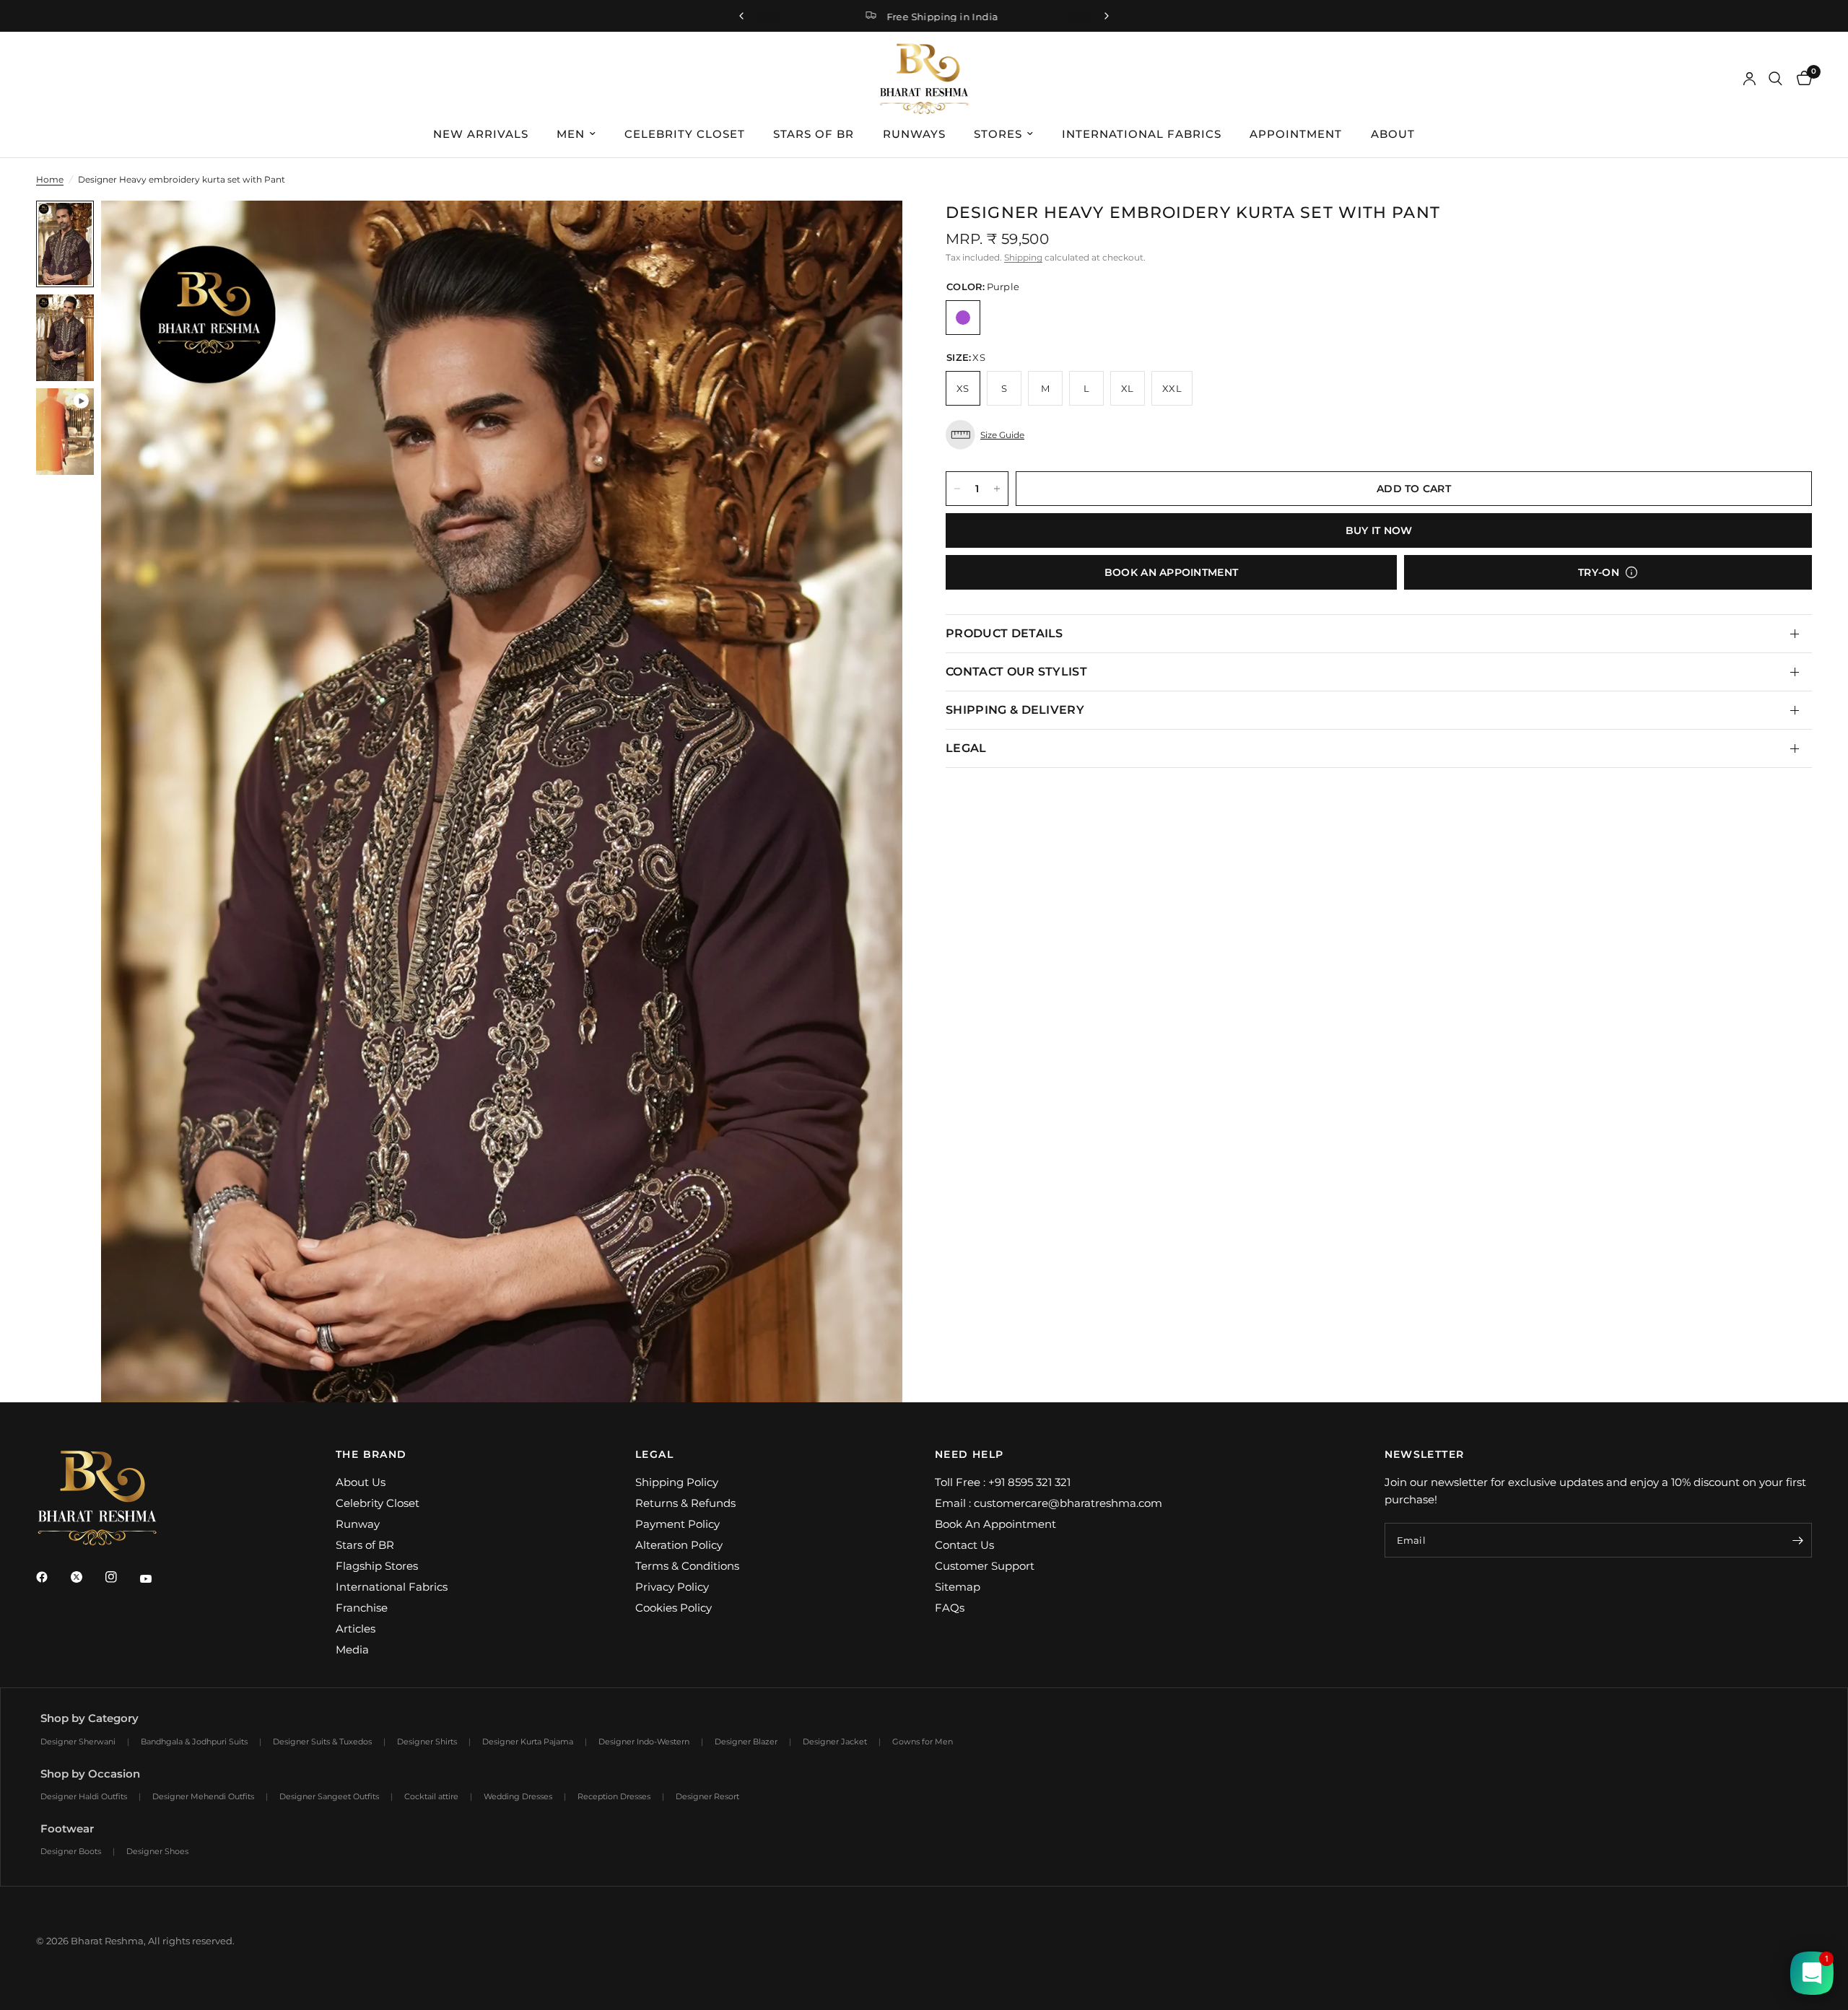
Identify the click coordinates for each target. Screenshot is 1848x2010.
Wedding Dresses (518, 1796)
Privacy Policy (672, 1587)
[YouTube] (156, 1579)
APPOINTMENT (1296, 134)
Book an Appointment (1171, 572)
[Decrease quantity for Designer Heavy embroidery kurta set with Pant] (957, 489)
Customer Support (985, 1566)
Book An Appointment (995, 1524)
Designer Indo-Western (644, 1742)
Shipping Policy (677, 1482)
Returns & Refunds (685, 1503)
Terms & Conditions (687, 1566)
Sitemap (958, 1587)
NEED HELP (969, 1454)
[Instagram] (121, 1577)
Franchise (362, 1608)
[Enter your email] (1797, 1540)
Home (50, 179)
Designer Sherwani (78, 1742)
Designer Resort (707, 1796)
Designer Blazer (746, 1742)
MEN (571, 134)
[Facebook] (52, 1577)
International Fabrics (392, 1587)
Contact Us (964, 1545)
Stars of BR (365, 1545)
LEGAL (966, 748)
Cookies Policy (674, 1608)
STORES (998, 134)
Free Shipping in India (936, 17)
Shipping (1023, 257)
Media (352, 1649)
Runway (358, 1524)
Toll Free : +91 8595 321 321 (1003, 1482)
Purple (963, 318)
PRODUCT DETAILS (1004, 633)
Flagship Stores (377, 1566)
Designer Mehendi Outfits (203, 1796)
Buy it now (1379, 530)
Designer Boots (71, 1851)
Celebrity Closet (378, 1503)
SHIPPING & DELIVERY (1015, 710)
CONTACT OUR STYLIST (1016, 672)
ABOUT (1393, 134)
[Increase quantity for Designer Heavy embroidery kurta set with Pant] (997, 489)
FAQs (950, 1608)
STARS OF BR (814, 134)
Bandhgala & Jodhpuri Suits (194, 1742)
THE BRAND (371, 1454)
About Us (361, 1482)
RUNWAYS (914, 134)
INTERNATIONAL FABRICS (1142, 134)
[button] (1379, 435)
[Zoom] (872, 231)
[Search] (1775, 79)
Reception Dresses (614, 1796)
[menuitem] (481, 134)
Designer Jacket (835, 1742)
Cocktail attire (431, 1796)
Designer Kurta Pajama (528, 1742)
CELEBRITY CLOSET (685, 134)
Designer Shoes (157, 1851)
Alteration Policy (679, 1545)
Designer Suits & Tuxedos (322, 1742)
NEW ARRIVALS (481, 134)
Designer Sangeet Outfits (329, 1796)
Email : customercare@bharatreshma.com (1049, 1503)
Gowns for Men (923, 1742)
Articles (356, 1629)
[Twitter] (87, 1577)
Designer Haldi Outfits (84, 1796)
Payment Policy (677, 1524)
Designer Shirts (427, 1742)
